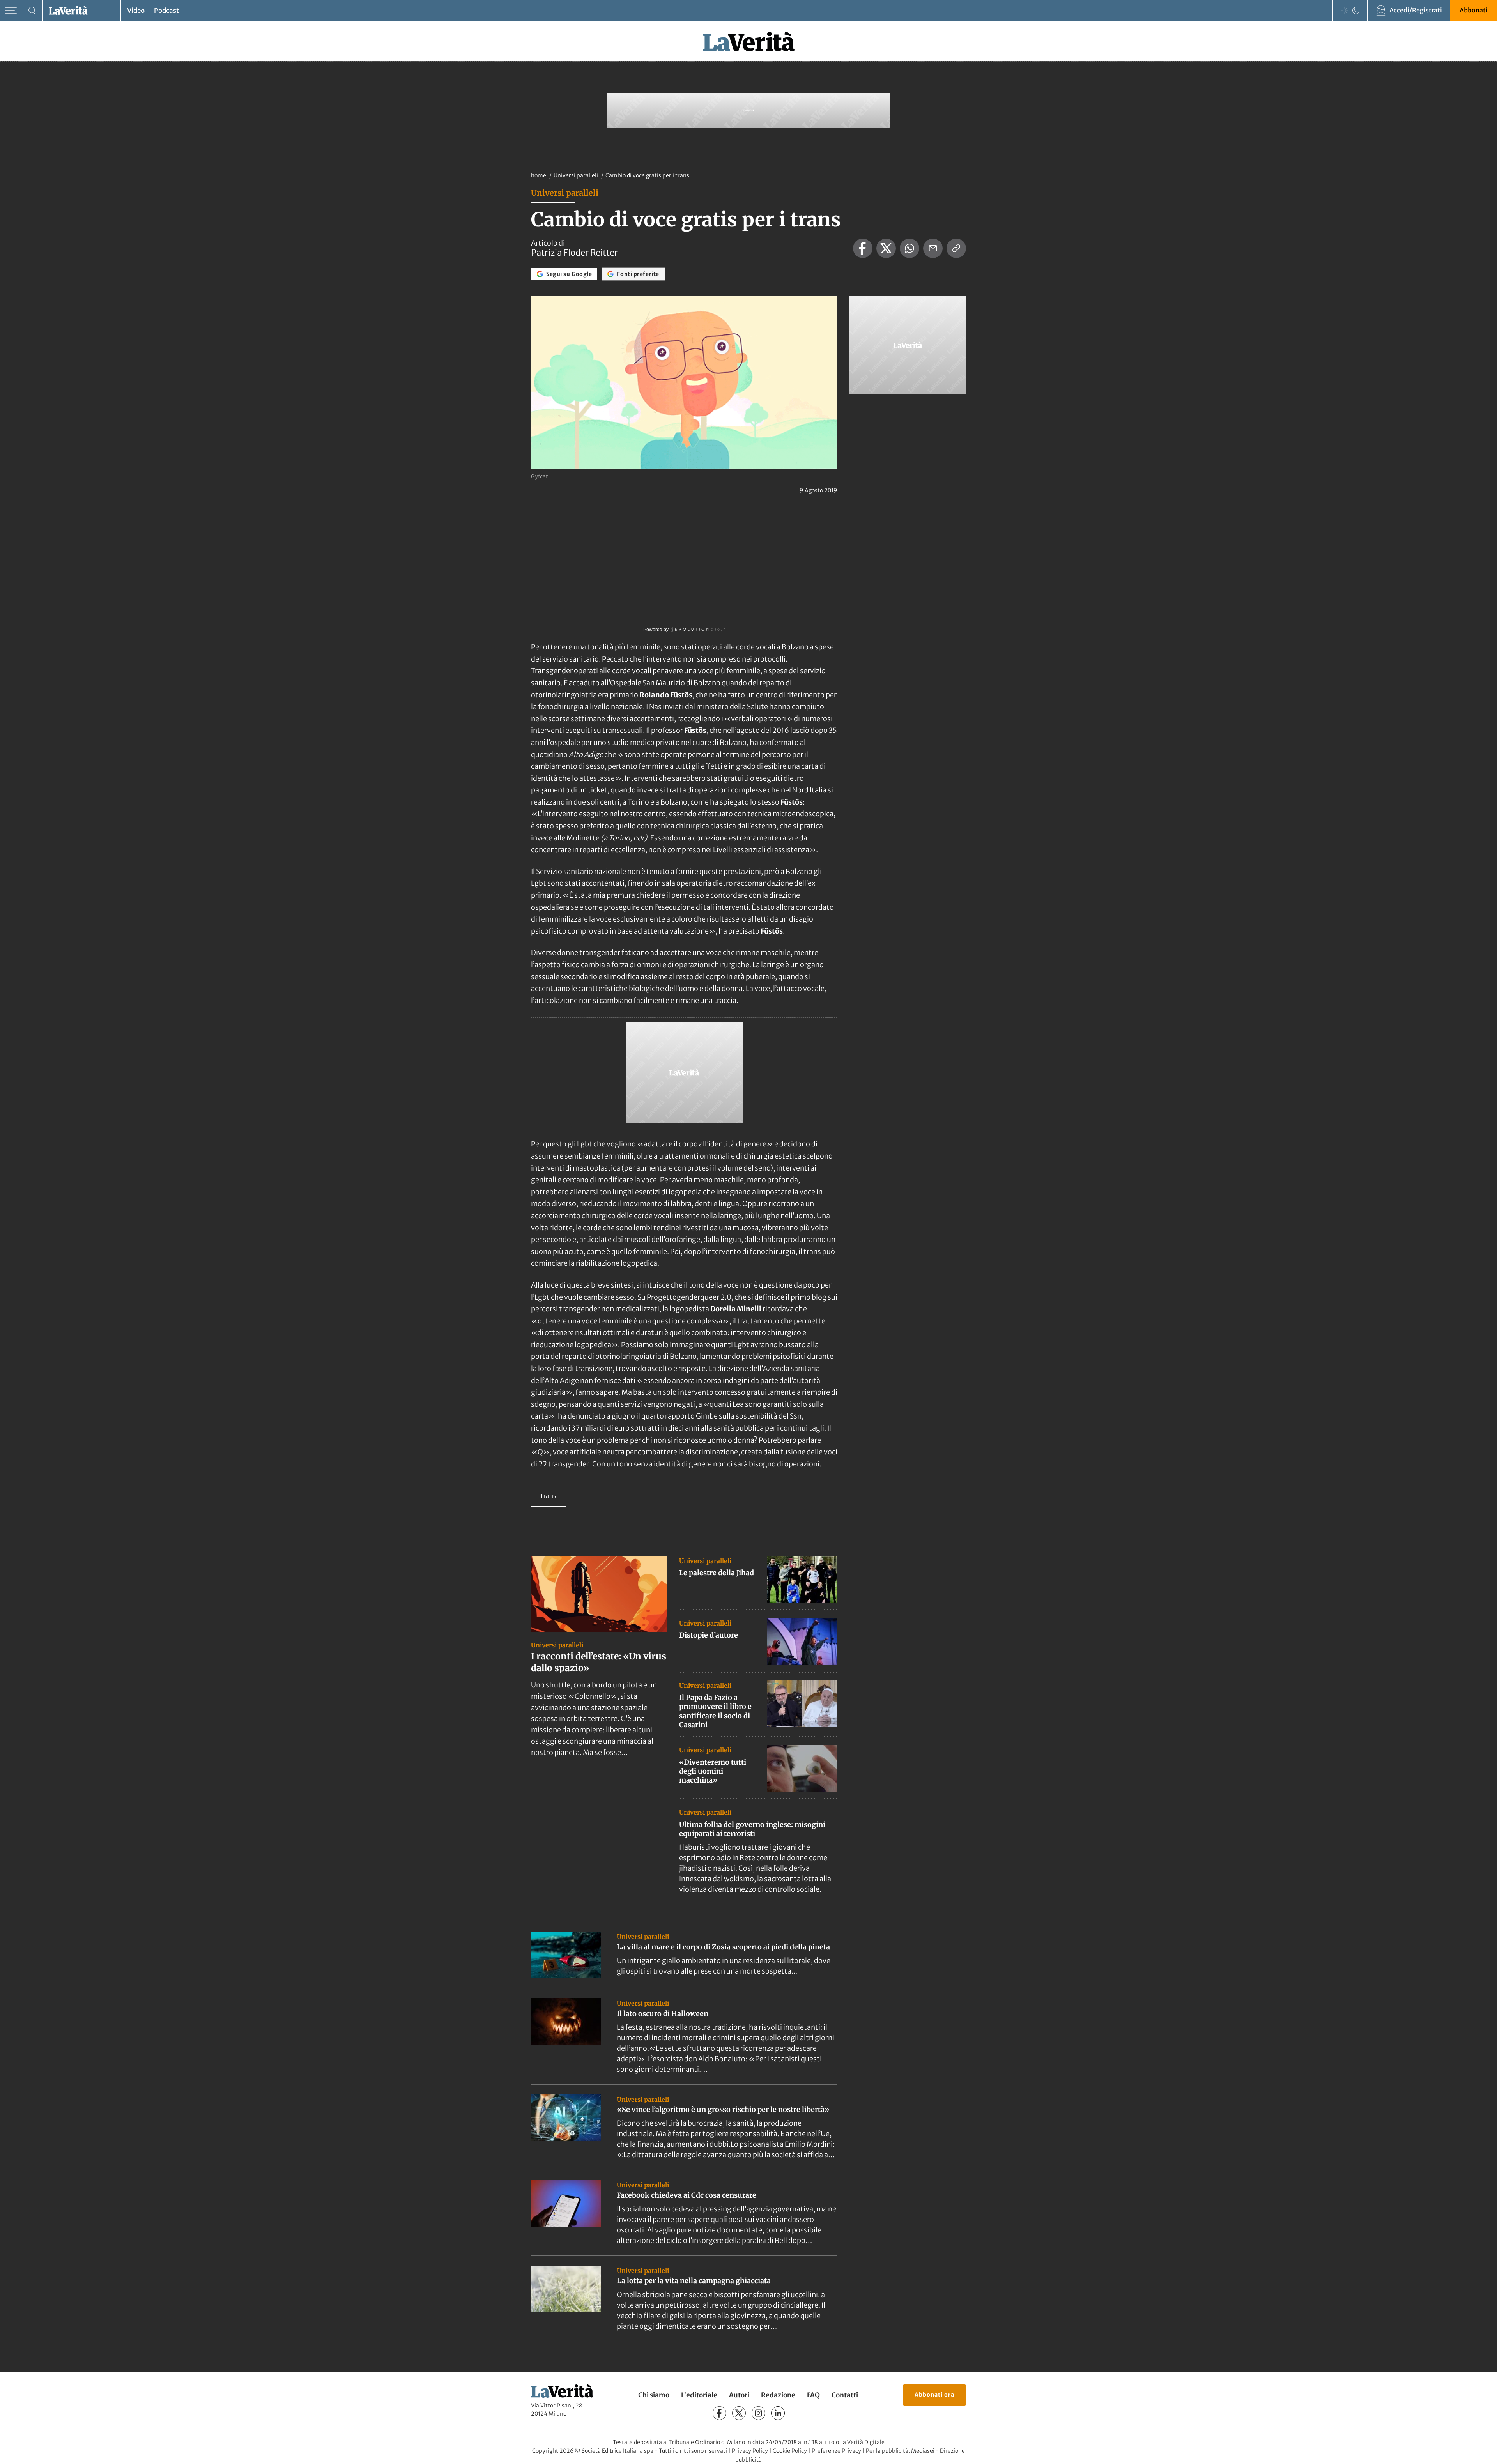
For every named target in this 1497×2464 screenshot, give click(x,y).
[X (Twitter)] (739, 2413)
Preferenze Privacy (836, 2451)
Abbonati (1474, 10)
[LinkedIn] (778, 2413)
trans (549, 1496)
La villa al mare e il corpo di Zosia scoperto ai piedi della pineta (723, 1947)
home (539, 175)
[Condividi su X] (886, 248)
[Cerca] (32, 11)
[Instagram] (758, 2413)
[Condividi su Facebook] (863, 248)
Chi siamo (654, 2395)
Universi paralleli (576, 175)
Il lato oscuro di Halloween (663, 2014)
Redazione (778, 2395)
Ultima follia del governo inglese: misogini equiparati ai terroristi (752, 1829)
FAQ (813, 2395)
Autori (739, 2395)
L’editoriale (699, 2395)
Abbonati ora (934, 2395)
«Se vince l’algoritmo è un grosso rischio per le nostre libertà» (723, 2109)
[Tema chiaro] (1344, 11)
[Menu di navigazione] (11, 11)
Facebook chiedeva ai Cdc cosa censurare (687, 2195)
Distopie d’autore (709, 1635)
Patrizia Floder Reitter (574, 253)
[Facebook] (719, 2413)
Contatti (845, 2395)
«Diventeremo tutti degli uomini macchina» (713, 1771)
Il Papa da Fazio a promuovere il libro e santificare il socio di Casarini (715, 1711)
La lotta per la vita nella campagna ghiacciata (694, 2281)
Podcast (166, 11)
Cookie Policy (790, 2451)
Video (136, 11)
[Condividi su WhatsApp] (910, 248)
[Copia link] (956, 248)
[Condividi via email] (933, 248)
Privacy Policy (750, 2451)
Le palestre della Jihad (717, 1573)
